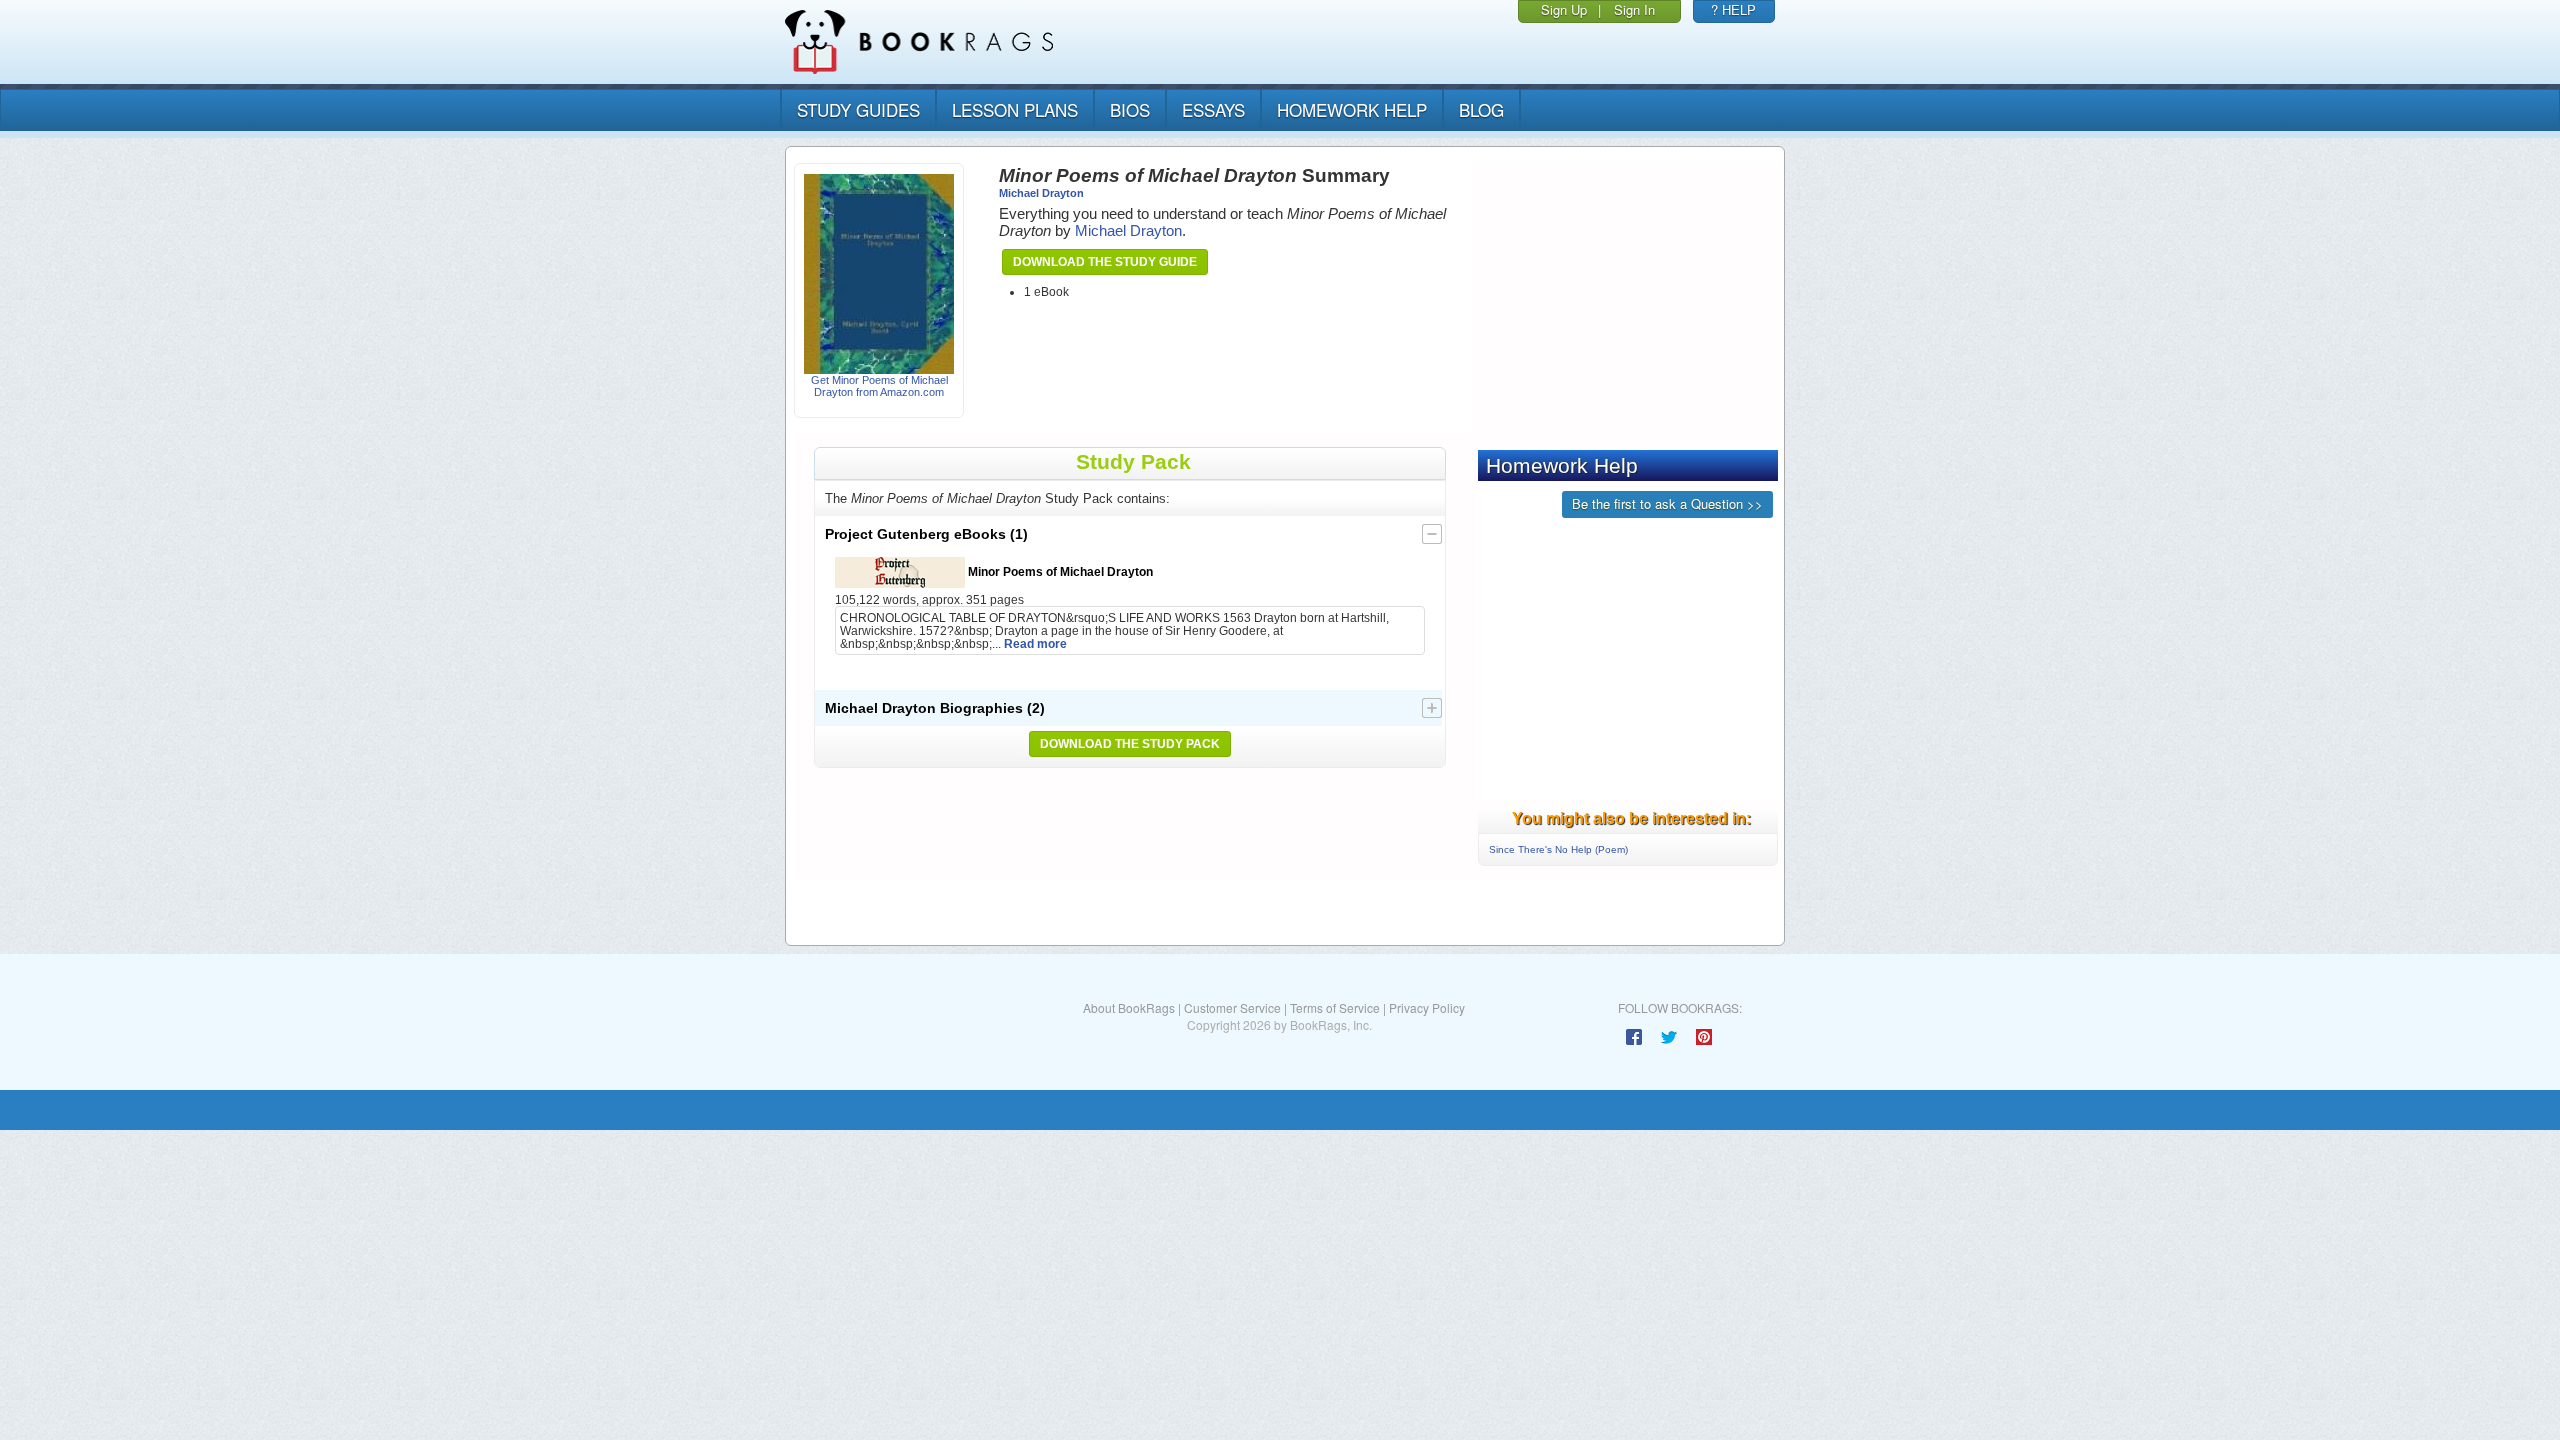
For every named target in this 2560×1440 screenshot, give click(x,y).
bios (1130, 109)
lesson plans (1015, 109)
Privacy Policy (1427, 1007)
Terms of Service (1335, 1007)
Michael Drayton (1041, 193)
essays (1213, 109)
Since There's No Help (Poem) (1558, 849)
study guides (858, 109)
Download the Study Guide (1105, 262)
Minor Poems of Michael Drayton (1059, 571)
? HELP (1733, 9)
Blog (1481, 109)
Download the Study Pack (1130, 744)
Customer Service (1232, 1007)
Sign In (1634, 9)
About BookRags (1129, 1007)
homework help (1352, 109)
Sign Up (1564, 9)
